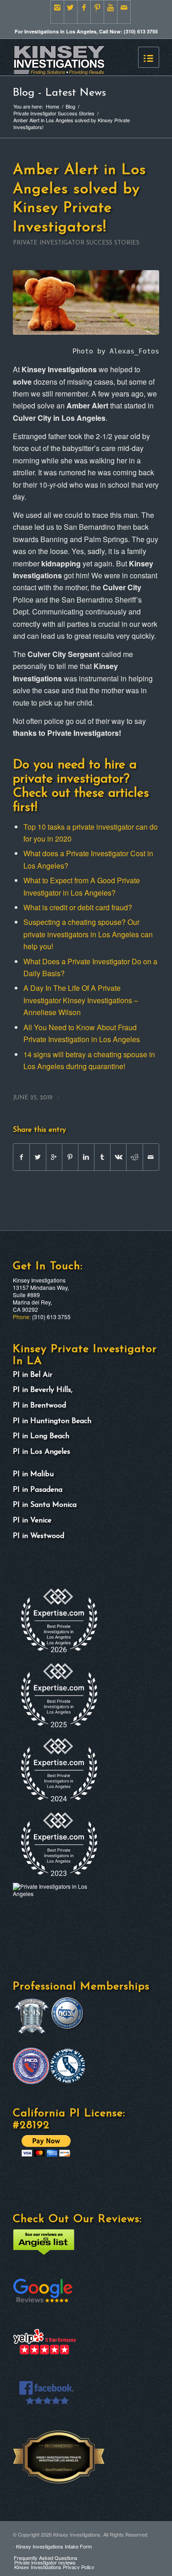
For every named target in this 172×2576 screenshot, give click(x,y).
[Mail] (124, 12)
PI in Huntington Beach (52, 1421)
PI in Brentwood (39, 1406)
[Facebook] (84, 12)
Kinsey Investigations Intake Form (54, 2546)
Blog (70, 106)
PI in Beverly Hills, (44, 1390)
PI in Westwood (39, 1536)
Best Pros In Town (35, 2461)
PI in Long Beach (41, 1436)
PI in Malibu (33, 1474)
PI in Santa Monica (45, 1505)
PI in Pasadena (38, 1490)
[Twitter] (71, 12)
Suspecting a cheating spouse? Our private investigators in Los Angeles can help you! (88, 934)
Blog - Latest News (59, 93)
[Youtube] (111, 12)
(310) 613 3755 (51, 1317)
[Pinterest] (97, 12)
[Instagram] (57, 12)
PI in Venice (32, 1521)
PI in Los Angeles (42, 1452)
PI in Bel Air (33, 1375)
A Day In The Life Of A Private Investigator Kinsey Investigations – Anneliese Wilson (81, 1000)
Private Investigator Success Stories (54, 113)
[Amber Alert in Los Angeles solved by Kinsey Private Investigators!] (86, 302)
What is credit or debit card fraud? (78, 907)
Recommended (32, 2434)
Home (53, 106)
